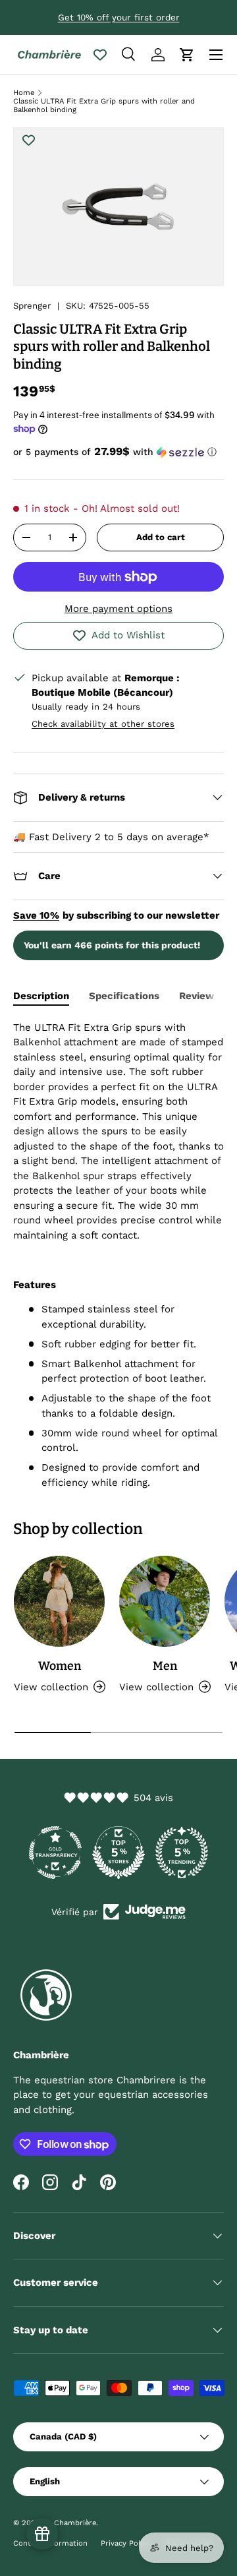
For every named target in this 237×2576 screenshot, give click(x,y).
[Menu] (216, 55)
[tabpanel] (118, 1255)
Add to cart (161, 537)
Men (165, 1666)
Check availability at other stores (103, 724)
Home (24, 93)
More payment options (118, 609)
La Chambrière (69, 2523)
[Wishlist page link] (100, 55)
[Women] (59, 1601)
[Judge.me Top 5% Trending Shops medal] (182, 1853)
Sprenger (32, 306)
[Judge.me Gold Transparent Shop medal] (55, 1853)
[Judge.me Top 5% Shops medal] (118, 1853)
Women (60, 1666)
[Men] (165, 1601)
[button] (187, 55)
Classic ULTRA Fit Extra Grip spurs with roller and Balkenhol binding (104, 106)
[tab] (41, 996)
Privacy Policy (125, 2543)
